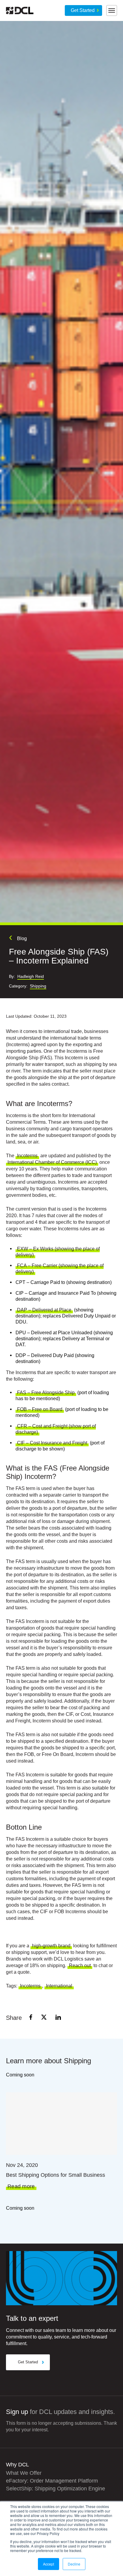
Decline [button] (74, 2564)
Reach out (80, 1965)
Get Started (83, 10)
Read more (21, 2187)
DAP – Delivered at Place (44, 1310)
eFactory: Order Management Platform (52, 2481)
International (59, 1986)
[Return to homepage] (20, 10)
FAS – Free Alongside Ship (46, 1393)
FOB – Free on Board (40, 1409)
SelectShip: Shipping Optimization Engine (56, 2489)
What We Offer (24, 2473)
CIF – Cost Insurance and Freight (52, 1443)
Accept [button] (49, 2564)
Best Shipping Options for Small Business (56, 2175)
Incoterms (27, 1156)
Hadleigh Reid (31, 977)
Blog (22, 938)
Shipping (38, 986)
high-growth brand (51, 1946)
